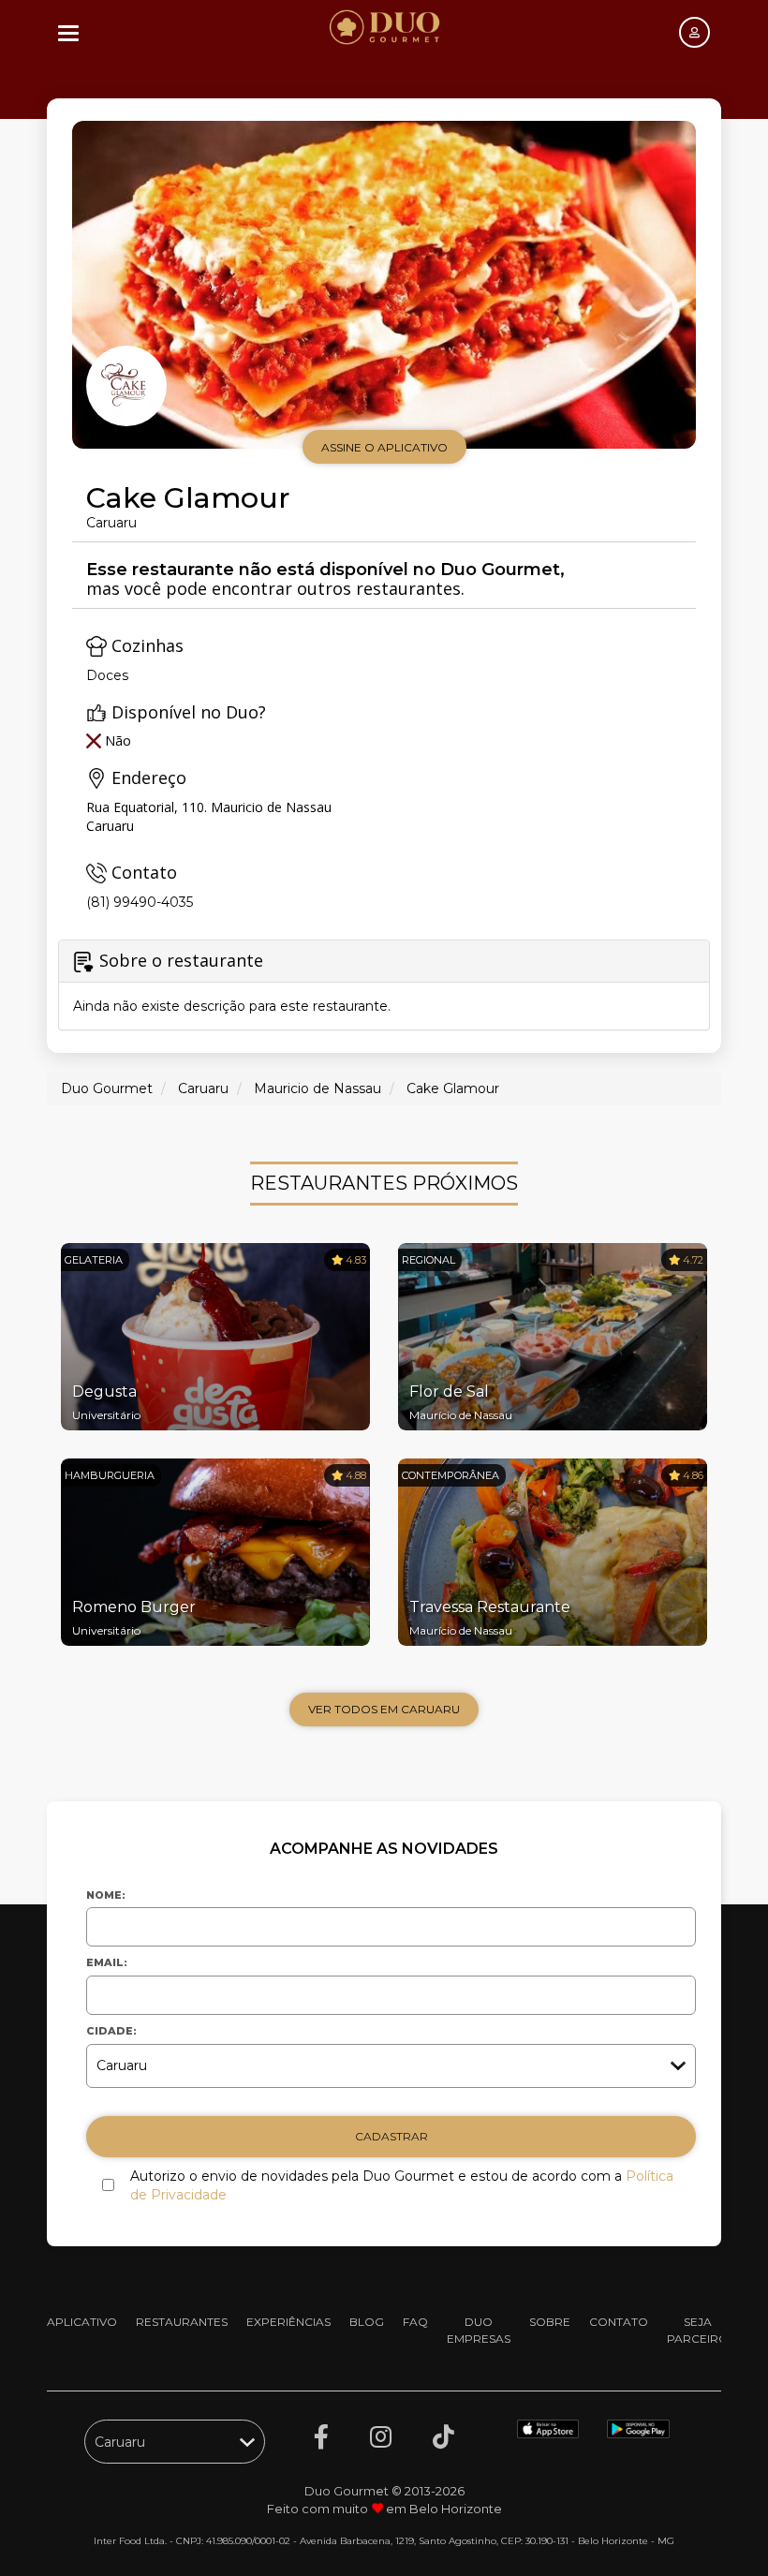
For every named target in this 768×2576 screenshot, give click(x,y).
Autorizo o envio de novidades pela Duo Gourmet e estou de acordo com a (402, 2185)
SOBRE (550, 2322)
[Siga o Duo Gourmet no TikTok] (443, 2437)
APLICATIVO (82, 2322)
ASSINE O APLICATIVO (384, 447)
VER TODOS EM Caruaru (384, 1709)
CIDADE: (111, 2031)
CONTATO (619, 2322)
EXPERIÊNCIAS (288, 2322)
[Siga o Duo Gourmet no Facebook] (321, 2437)
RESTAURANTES (182, 2322)
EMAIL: (107, 1962)
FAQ (415, 2322)
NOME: (106, 1895)
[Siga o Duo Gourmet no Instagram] (381, 2437)
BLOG (367, 2322)
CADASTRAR (391, 2136)
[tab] (384, 985)
